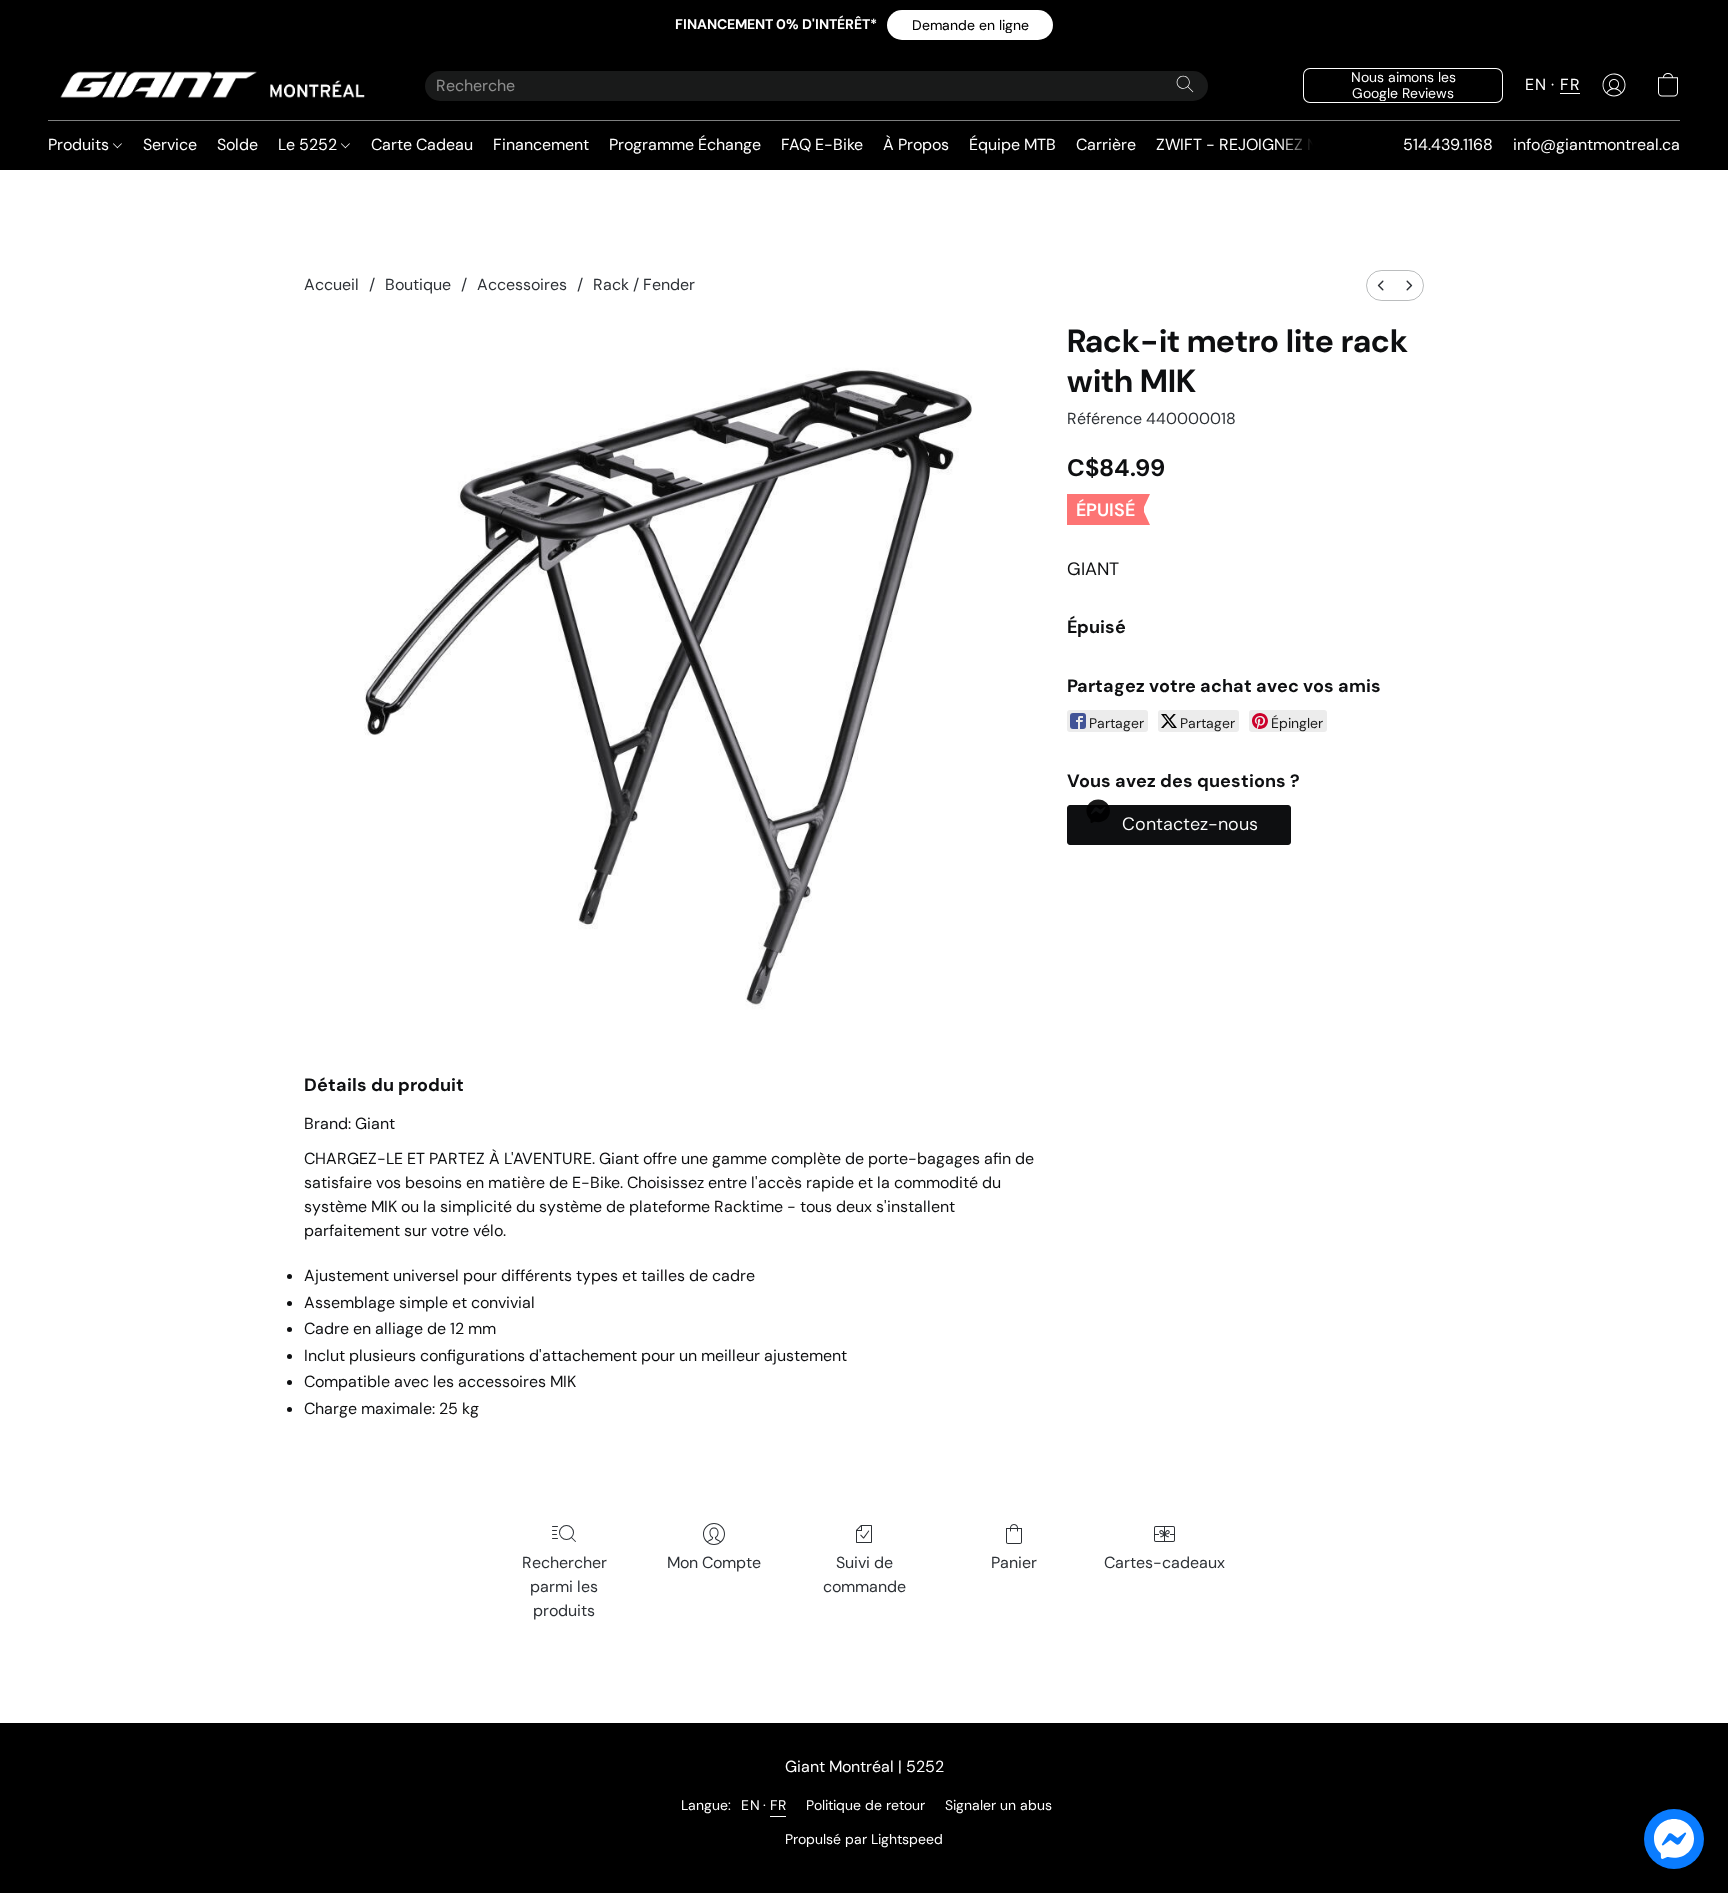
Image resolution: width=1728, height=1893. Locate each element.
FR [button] (1570, 84)
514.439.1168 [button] (1448, 144)
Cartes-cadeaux (1164, 1562)
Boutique (418, 284)
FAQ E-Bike (822, 144)
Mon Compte (714, 1562)
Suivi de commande (864, 1574)
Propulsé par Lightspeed (864, 1839)
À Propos (916, 144)
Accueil (331, 284)
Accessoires (522, 284)
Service (170, 144)
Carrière (1106, 144)
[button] (970, 25)
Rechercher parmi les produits (564, 1586)
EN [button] (1535, 84)
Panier (1014, 1562)
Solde (237, 144)
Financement (541, 144)
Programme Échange (685, 144)
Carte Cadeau (422, 144)
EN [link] (750, 1805)
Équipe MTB (1012, 144)
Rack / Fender (644, 284)
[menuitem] (1381, 285)
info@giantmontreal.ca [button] (1596, 144)
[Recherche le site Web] (1185, 84)
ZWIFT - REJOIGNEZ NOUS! (1255, 144)
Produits (80, 144)
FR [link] (778, 1805)
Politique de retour (865, 1805)
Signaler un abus (998, 1805)
